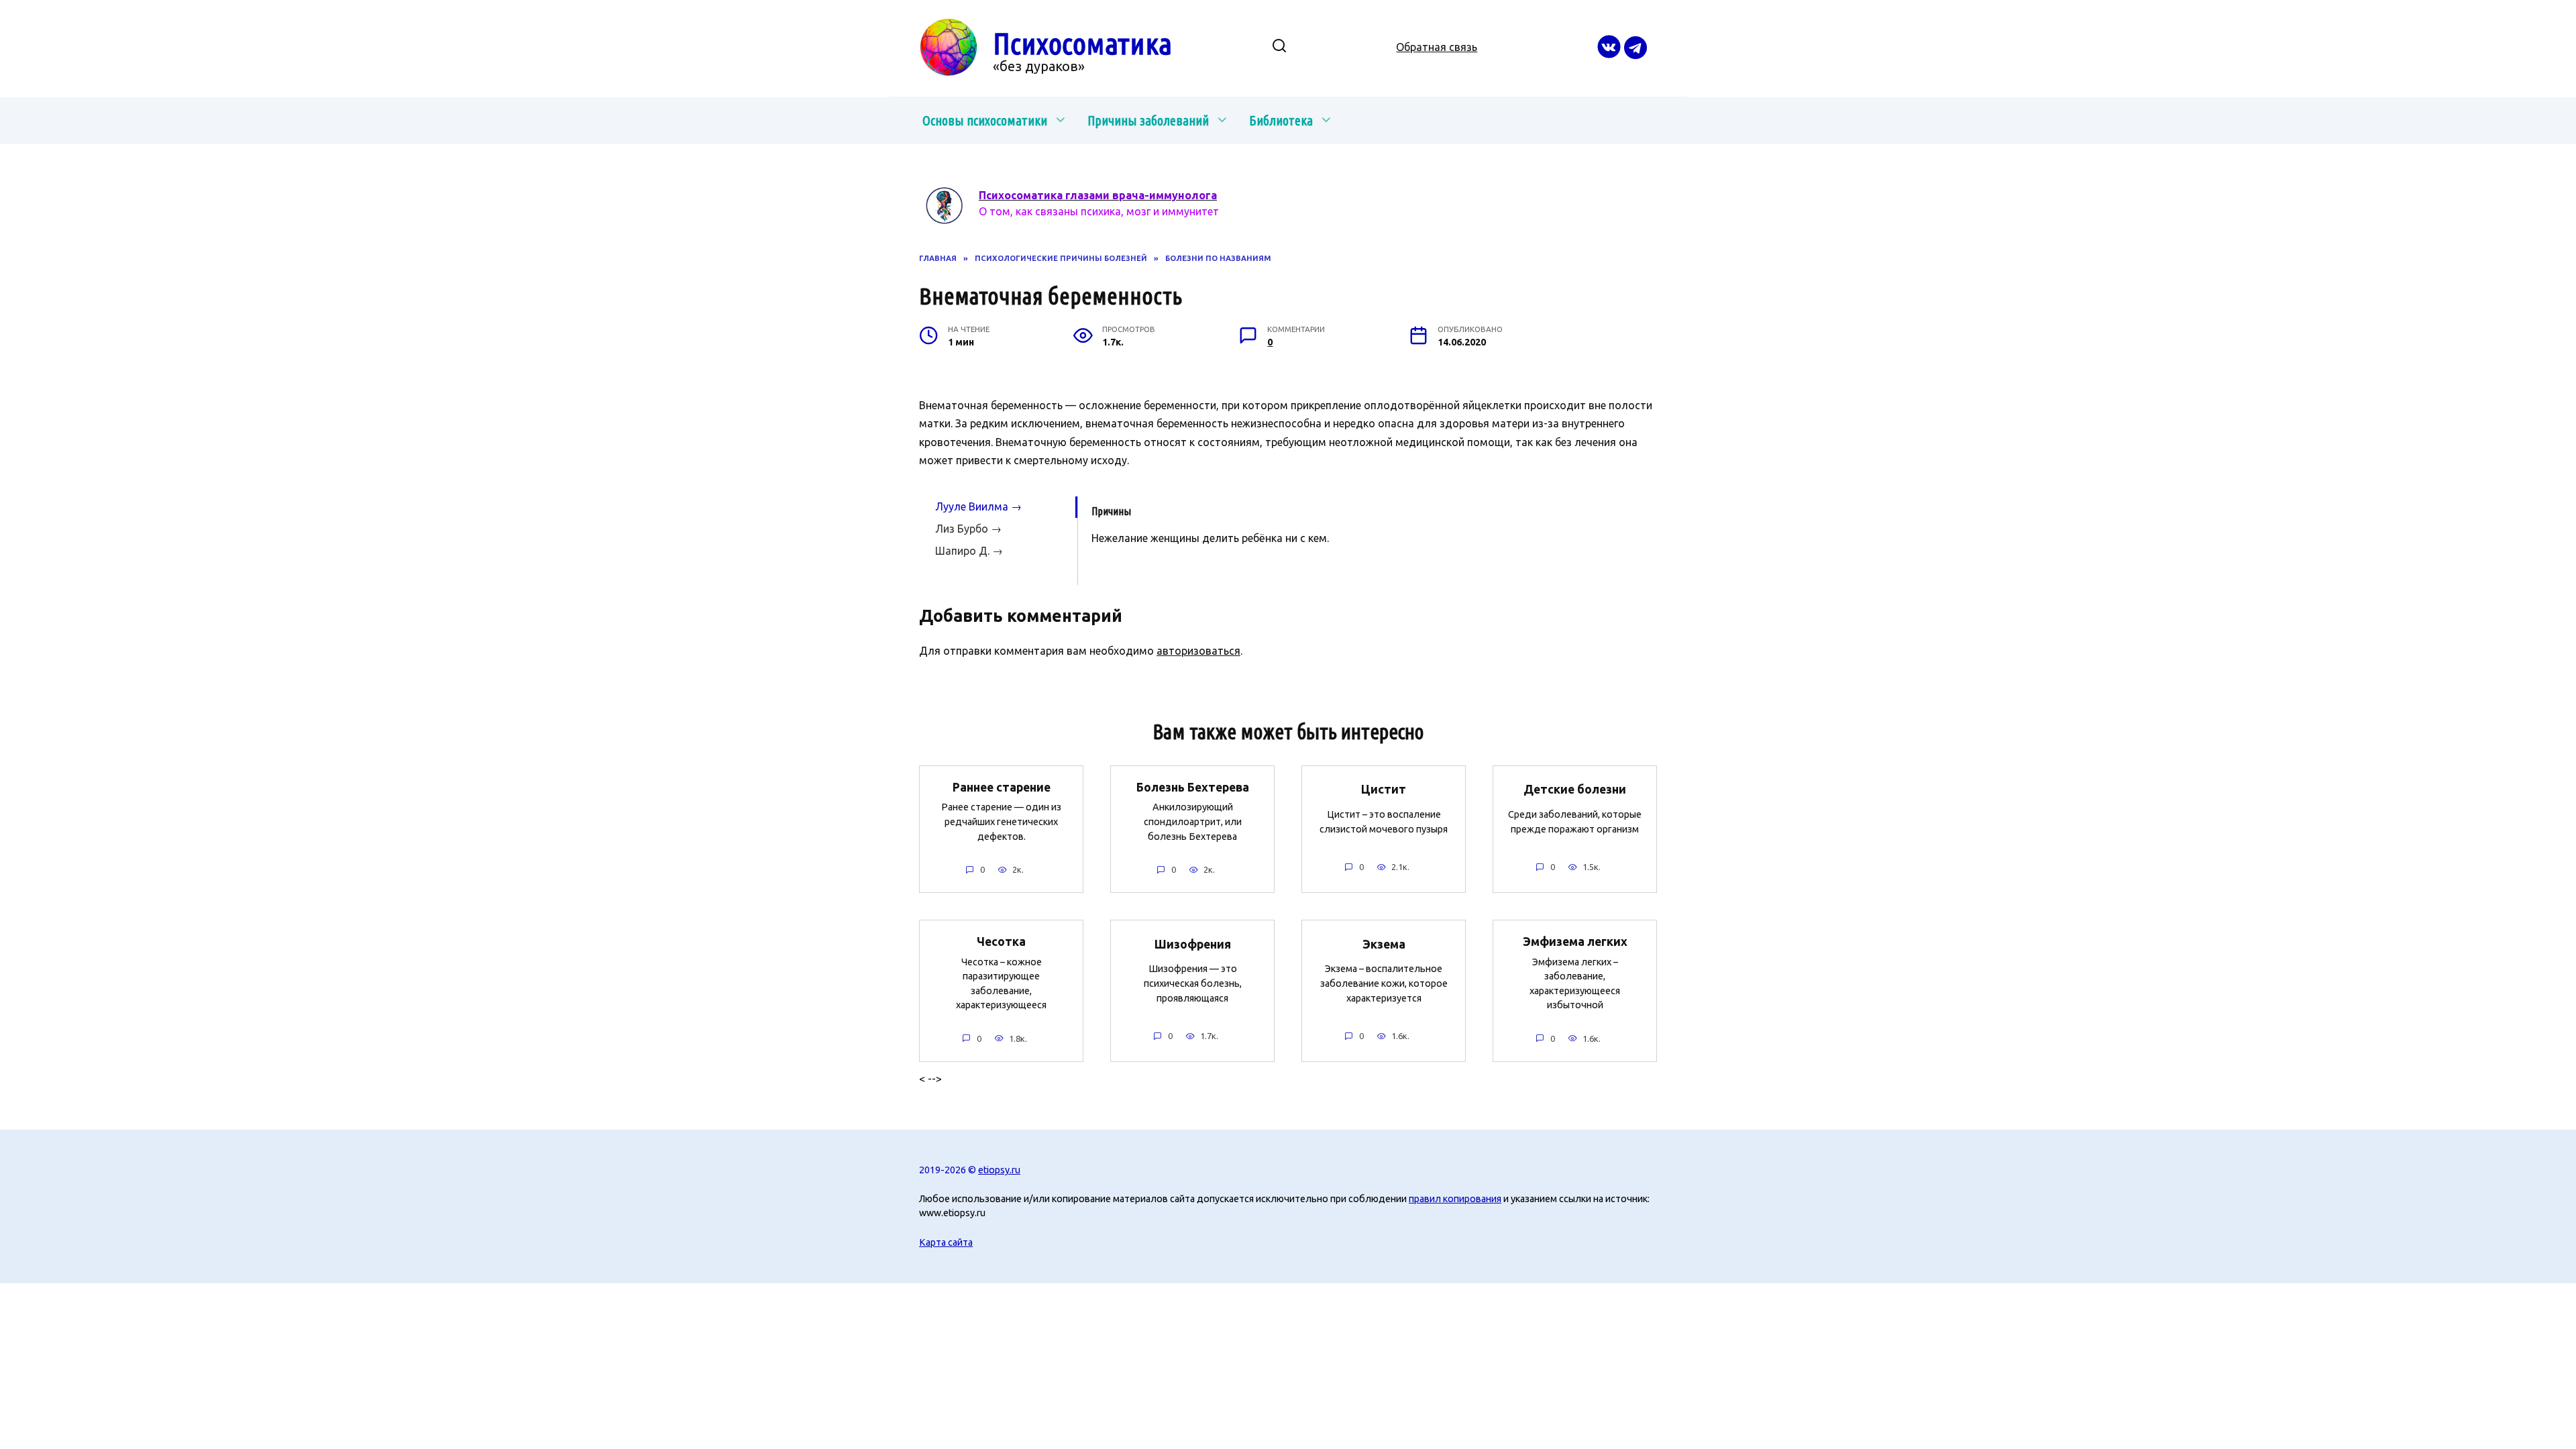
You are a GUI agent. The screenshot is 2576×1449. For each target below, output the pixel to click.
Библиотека (1281, 120)
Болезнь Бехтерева (1193, 787)
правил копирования (1455, 1199)
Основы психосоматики (985, 120)
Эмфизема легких (1575, 942)
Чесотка (1001, 942)
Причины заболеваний (1148, 120)
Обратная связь (1437, 47)
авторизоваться (1198, 651)
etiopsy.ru (999, 1170)
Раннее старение (1002, 787)
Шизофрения (1193, 944)
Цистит (1384, 789)
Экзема (1384, 944)
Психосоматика (1082, 43)
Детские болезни (1575, 789)
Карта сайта (946, 1242)
